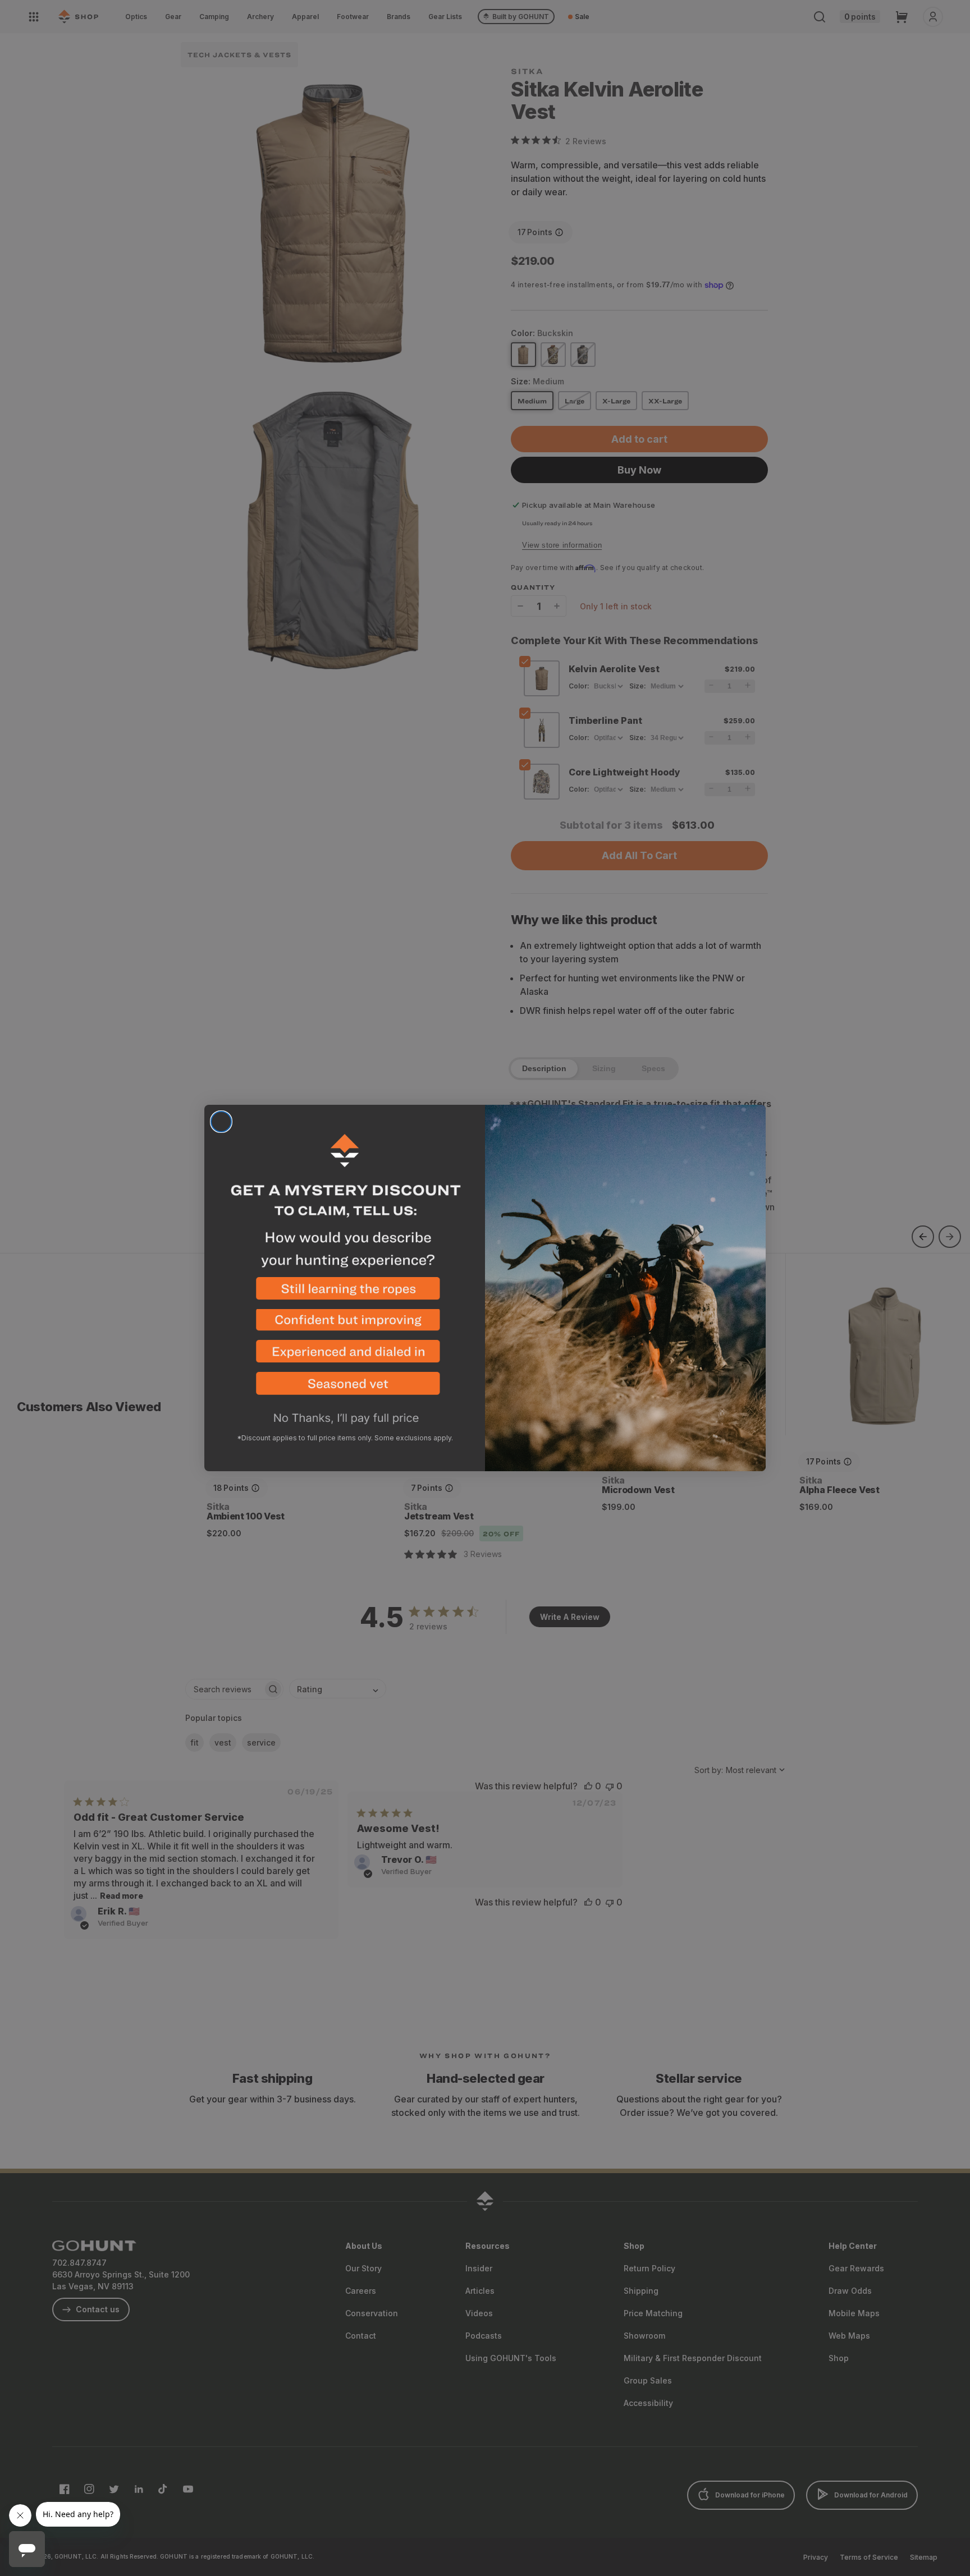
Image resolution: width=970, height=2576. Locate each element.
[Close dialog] (221, 1122)
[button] (345, 1293)
